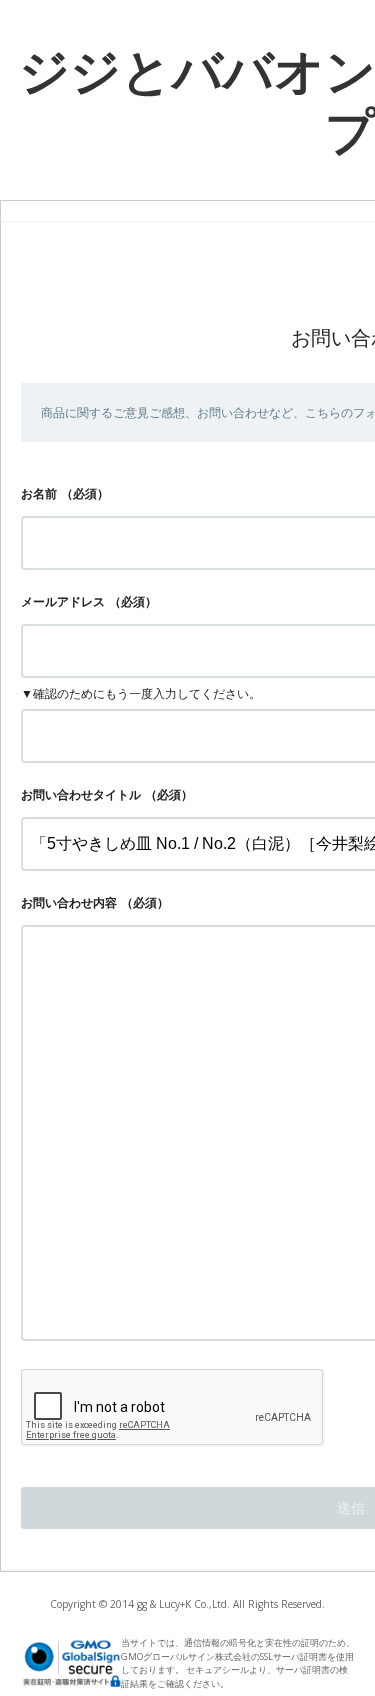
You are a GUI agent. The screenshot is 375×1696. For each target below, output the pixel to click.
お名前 (39, 493)
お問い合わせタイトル (81, 794)
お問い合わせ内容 (69, 902)
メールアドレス (63, 601)
